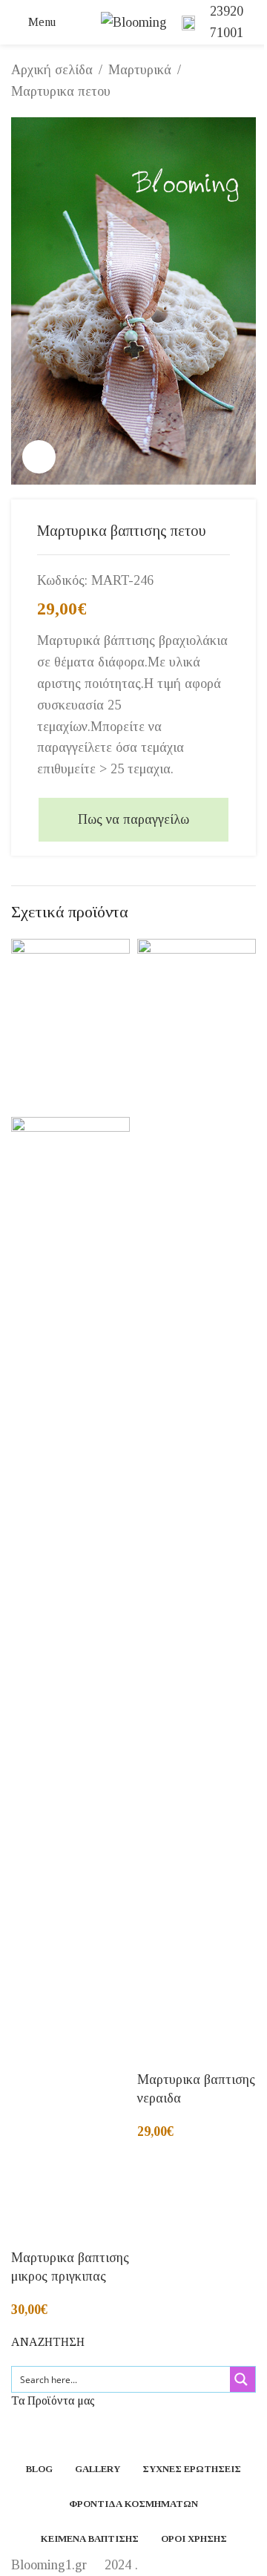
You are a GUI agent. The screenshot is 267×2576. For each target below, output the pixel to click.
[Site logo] (134, 21)
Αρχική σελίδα (52, 70)
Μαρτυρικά (140, 70)
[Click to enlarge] (39, 457)
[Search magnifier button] (243, 2379)
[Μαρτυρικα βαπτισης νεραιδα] (197, 1494)
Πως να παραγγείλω (133, 819)
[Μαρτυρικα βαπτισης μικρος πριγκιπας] (70, 1026)
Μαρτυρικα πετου (61, 91)
